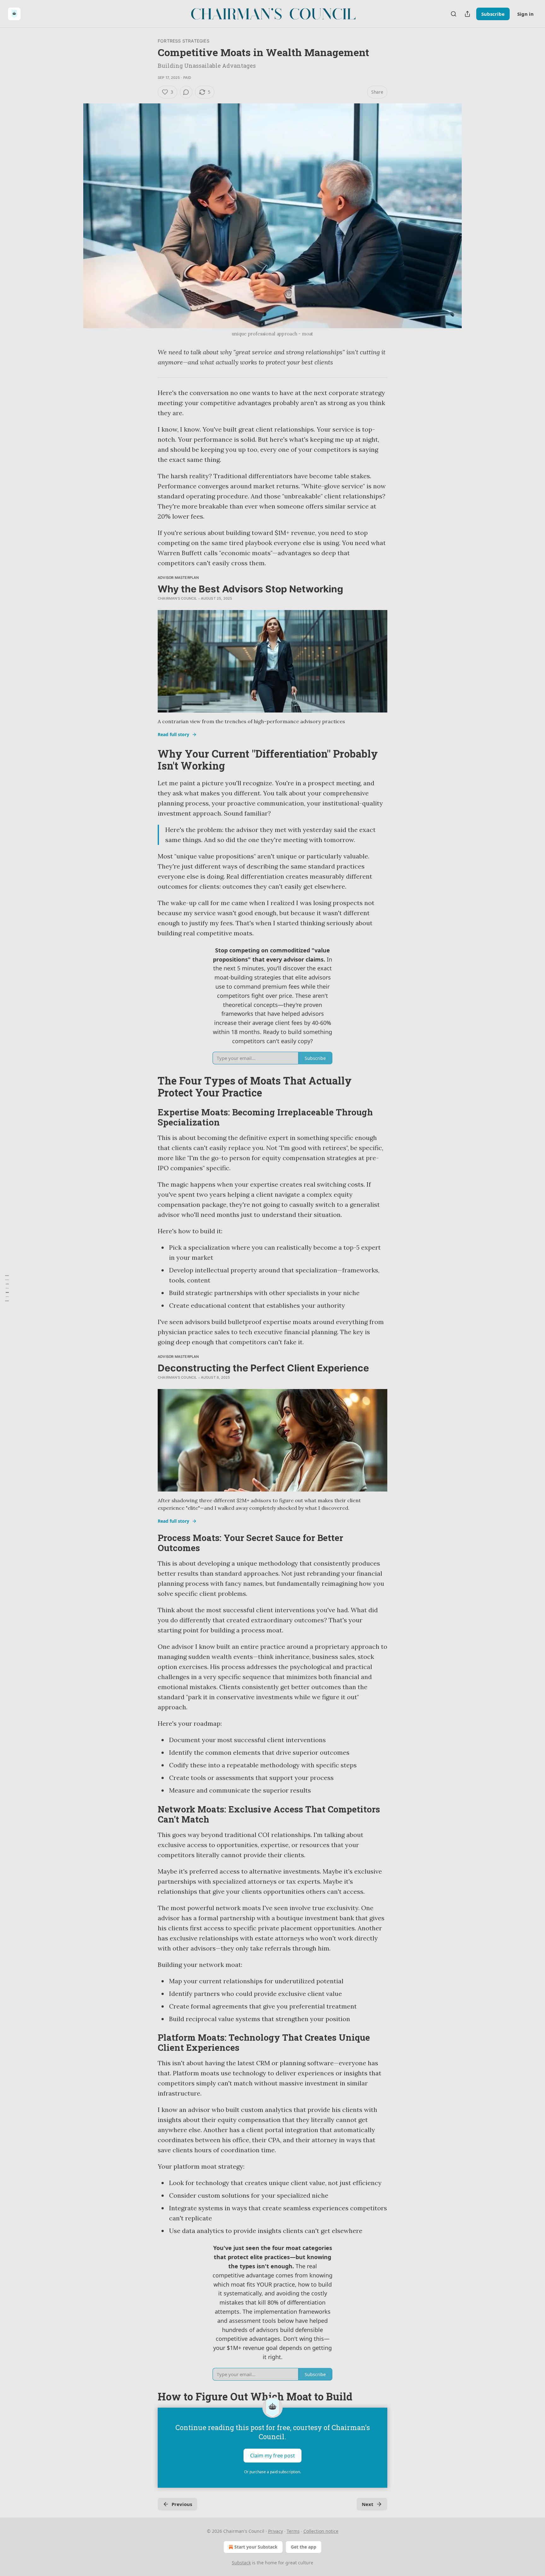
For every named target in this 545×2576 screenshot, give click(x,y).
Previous (182, 2504)
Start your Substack (256, 2547)
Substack (241, 2563)
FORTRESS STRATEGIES (184, 41)
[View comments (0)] (186, 92)
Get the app (304, 2547)
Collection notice (321, 2531)
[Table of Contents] (7, 1288)
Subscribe (493, 14)
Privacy (275, 2531)
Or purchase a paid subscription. (272, 2472)
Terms (293, 2531)
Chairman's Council (177, 598)
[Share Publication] (467, 14)
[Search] (454, 14)
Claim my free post (272, 2456)
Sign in (525, 14)
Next (368, 2504)
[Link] (149, 760)
